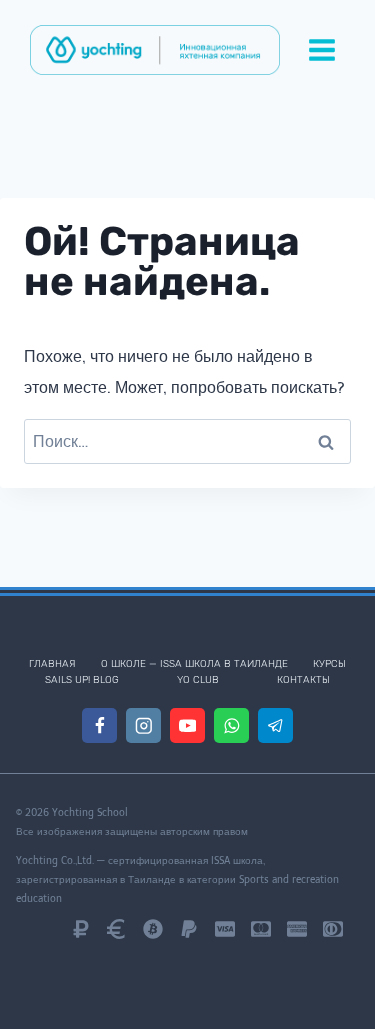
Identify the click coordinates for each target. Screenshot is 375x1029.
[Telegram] (275, 725)
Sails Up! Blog (82, 680)
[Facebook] (99, 725)
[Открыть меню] (321, 49)
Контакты (303, 680)
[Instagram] (143, 725)
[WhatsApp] (231, 725)
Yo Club (198, 680)
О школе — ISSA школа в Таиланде (194, 664)
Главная (52, 664)
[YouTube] (187, 725)
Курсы (329, 664)
